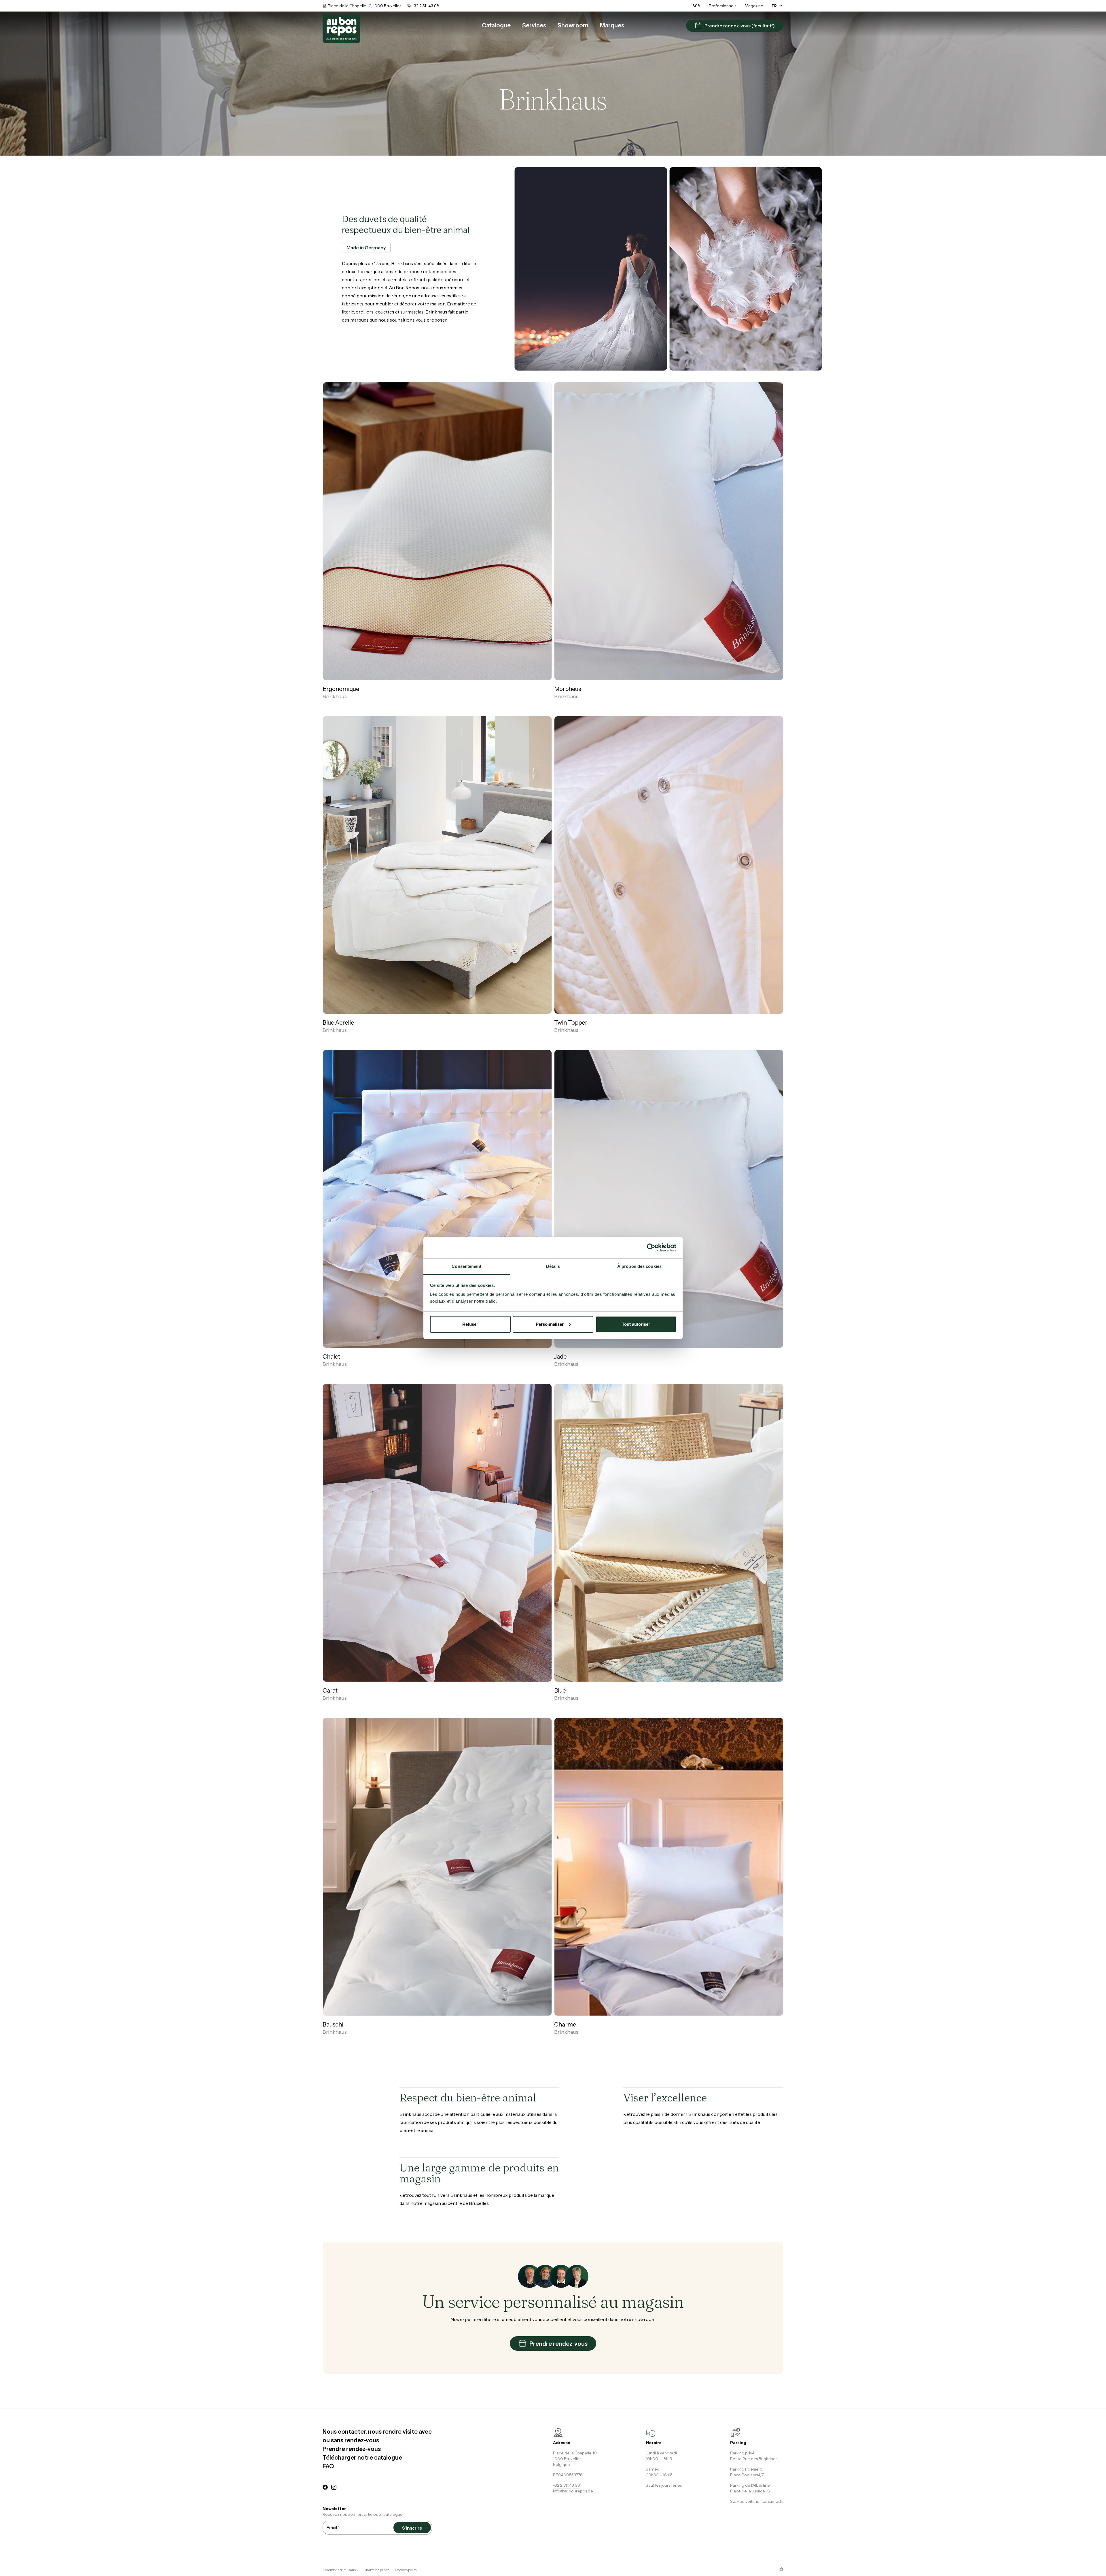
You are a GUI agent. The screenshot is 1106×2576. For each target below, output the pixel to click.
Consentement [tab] (466, 1266)
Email (333, 2528)
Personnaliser (550, 1324)
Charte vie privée (376, 2570)
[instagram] (334, 2488)
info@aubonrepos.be (573, 2491)
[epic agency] (781, 2569)
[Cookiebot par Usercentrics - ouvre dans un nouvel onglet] (651, 1248)
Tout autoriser (636, 1324)
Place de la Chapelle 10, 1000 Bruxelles (364, 6)
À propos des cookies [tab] (639, 1266)
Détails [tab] (553, 1266)
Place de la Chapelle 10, (575, 2453)
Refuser (470, 1324)
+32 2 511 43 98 (426, 6)
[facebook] (325, 2488)
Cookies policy (406, 2570)
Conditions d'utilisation (340, 2570)
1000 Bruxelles (567, 2459)
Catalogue (496, 25)
